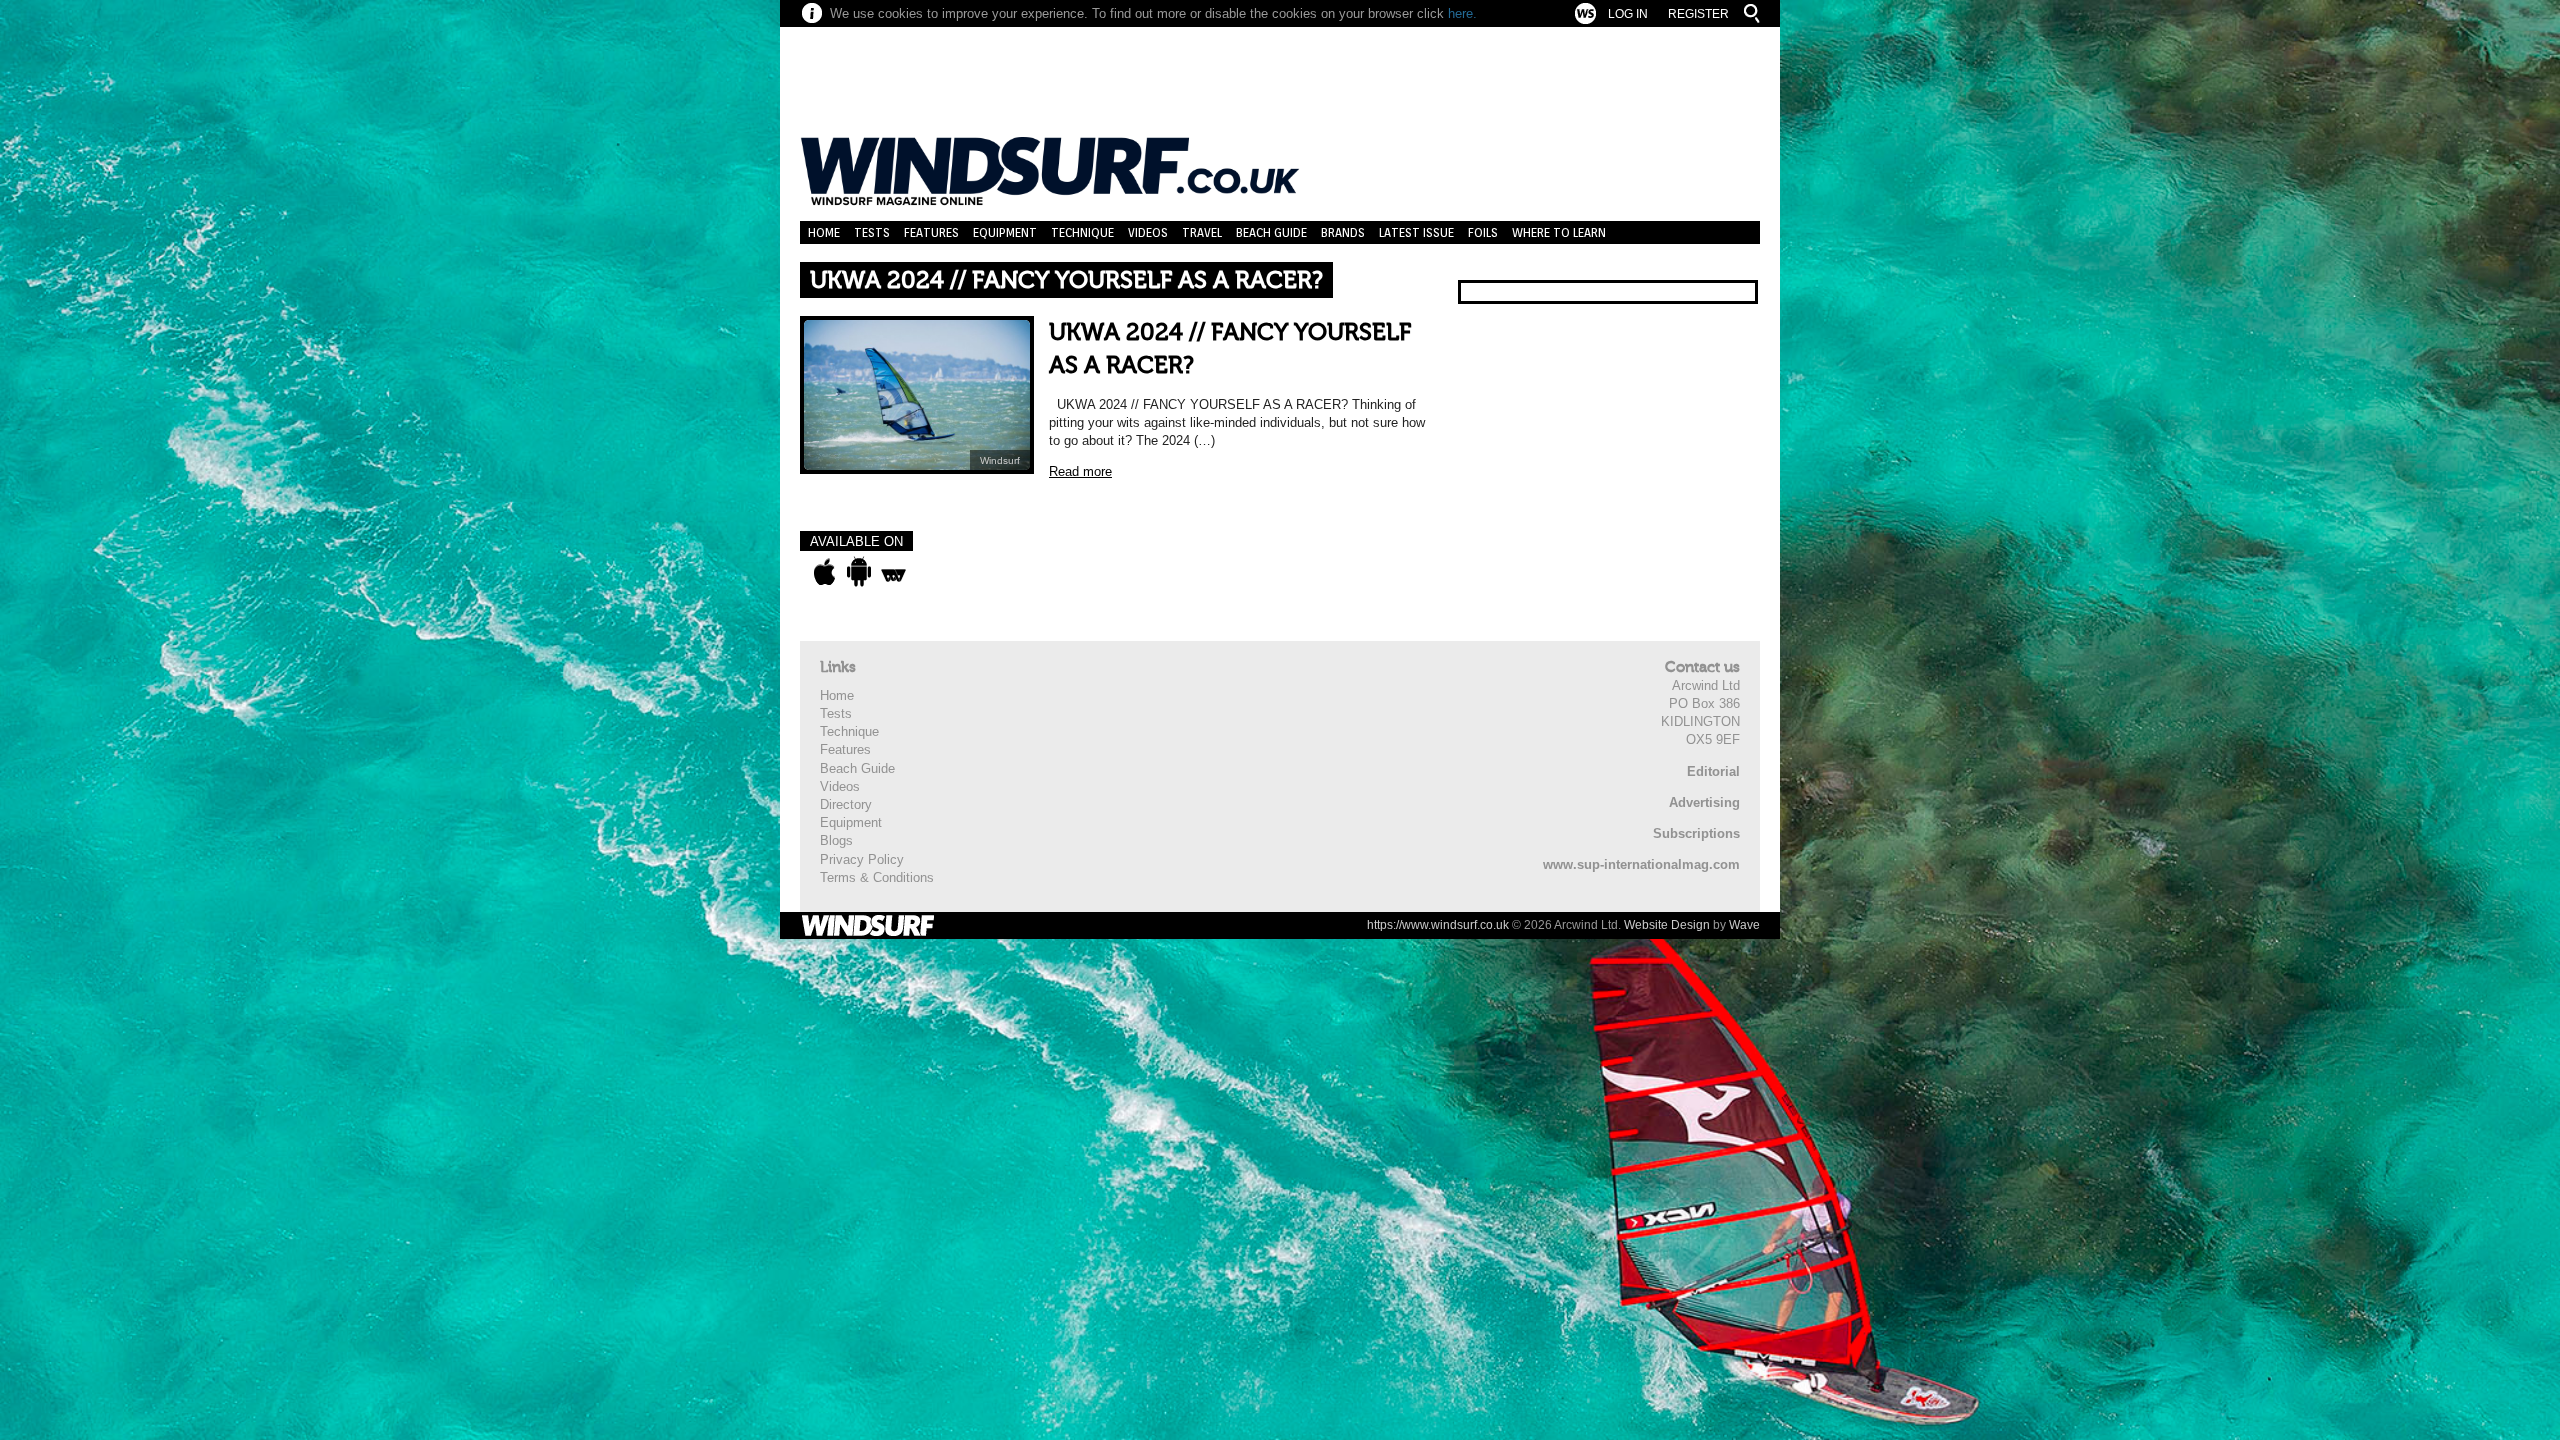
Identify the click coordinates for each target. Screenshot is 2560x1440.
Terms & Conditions (877, 877)
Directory (846, 804)
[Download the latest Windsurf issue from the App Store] (824, 572)
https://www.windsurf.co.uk (1438, 925)
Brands (1343, 232)
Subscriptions (1696, 833)
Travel (1202, 232)
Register (1698, 14)
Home (824, 232)
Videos (1148, 232)
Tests (872, 232)
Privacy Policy (862, 859)
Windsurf (1000, 460)
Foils (1483, 232)
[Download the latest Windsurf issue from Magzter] (893, 572)
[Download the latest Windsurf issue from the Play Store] (858, 572)
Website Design (1667, 925)
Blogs (836, 840)
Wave (1744, 925)
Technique (1082, 232)
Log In (1628, 14)
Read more (1080, 471)
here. (1462, 13)
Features (931, 232)
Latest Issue (1416, 232)
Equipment (1005, 232)
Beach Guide (1271, 232)
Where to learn (1559, 232)
